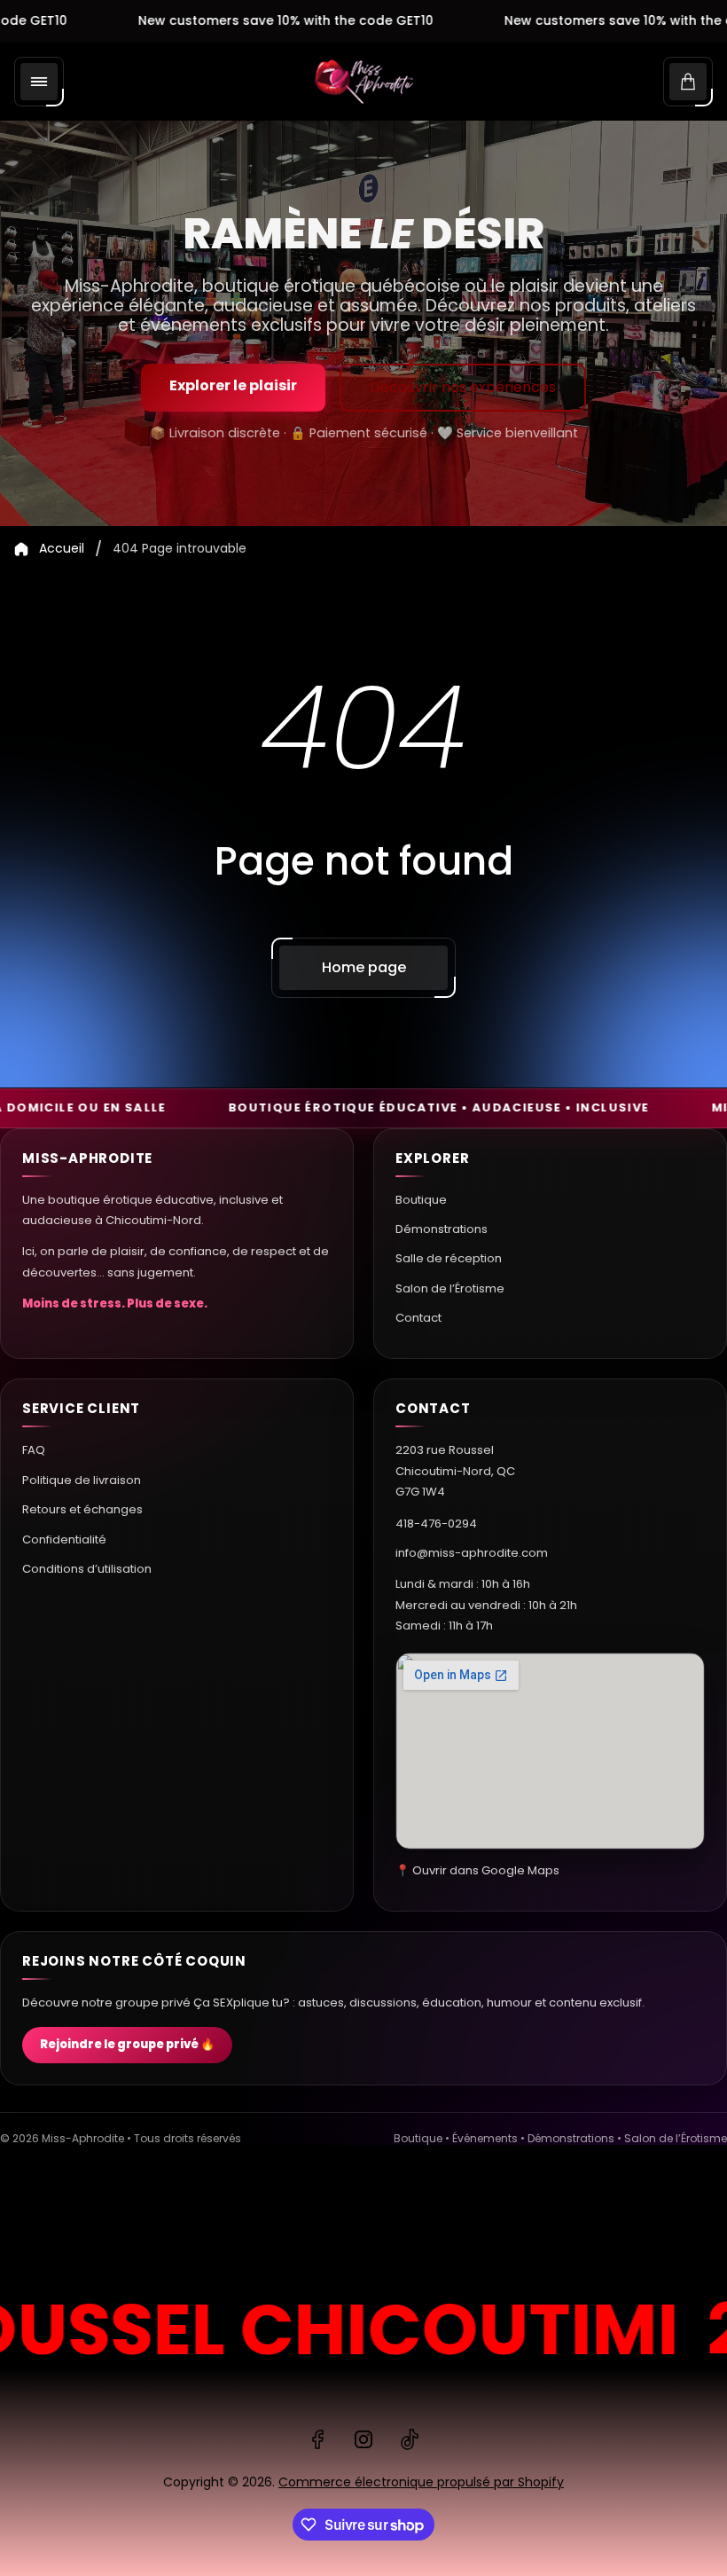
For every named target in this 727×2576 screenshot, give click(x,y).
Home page (364, 967)
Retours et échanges (82, 1509)
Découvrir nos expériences (463, 387)
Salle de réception (449, 1258)
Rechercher (57, 2226)
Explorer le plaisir (233, 385)
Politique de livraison (82, 1480)
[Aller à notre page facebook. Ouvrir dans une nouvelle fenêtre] (317, 2439)
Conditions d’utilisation (87, 1569)
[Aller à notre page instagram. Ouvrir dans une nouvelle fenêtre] (363, 2439)
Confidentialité (64, 1539)
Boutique (421, 1200)
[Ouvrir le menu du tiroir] (39, 82)
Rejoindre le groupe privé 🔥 (127, 2044)
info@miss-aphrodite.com (472, 1553)
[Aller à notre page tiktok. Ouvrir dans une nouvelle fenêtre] (410, 2439)
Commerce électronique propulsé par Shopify (421, 2482)
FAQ (34, 1450)
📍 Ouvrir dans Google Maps (477, 1870)
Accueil (62, 549)
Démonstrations (442, 1229)
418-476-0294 (436, 1524)
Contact (418, 1318)
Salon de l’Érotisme (450, 1288)
